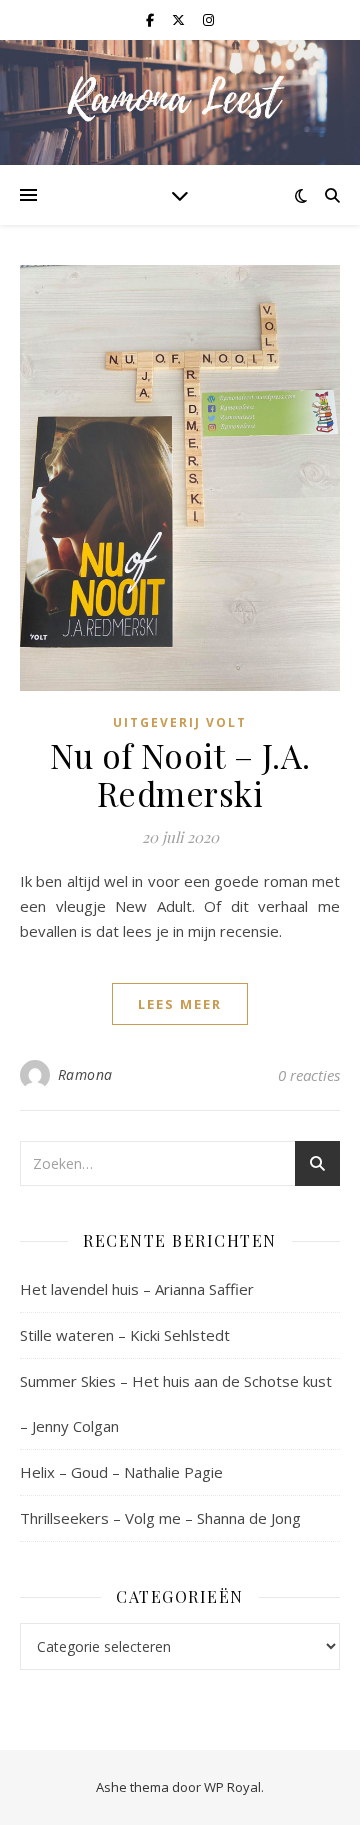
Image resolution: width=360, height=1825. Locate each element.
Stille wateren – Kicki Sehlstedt (125, 1335)
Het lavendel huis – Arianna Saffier (137, 1289)
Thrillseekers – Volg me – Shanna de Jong (160, 1518)
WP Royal (232, 1787)
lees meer (180, 1004)
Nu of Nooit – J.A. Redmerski (180, 774)
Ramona (85, 1074)
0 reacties (309, 1075)
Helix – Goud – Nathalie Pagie (121, 1472)
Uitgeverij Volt (180, 722)
